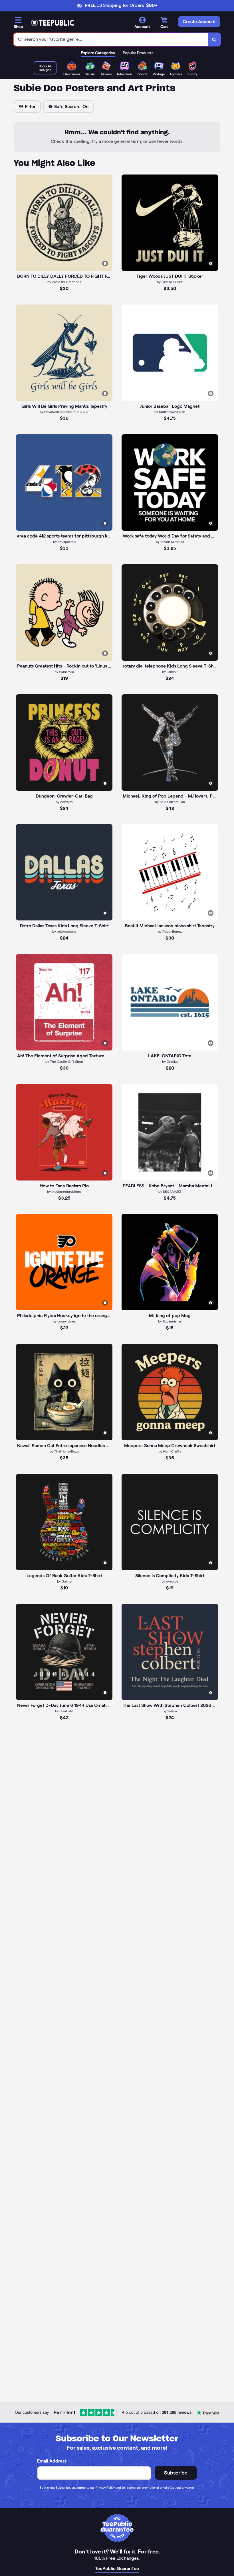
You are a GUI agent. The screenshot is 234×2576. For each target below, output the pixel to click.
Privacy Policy (105, 2488)
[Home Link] (52, 23)
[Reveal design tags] (105, 263)
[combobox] (111, 39)
